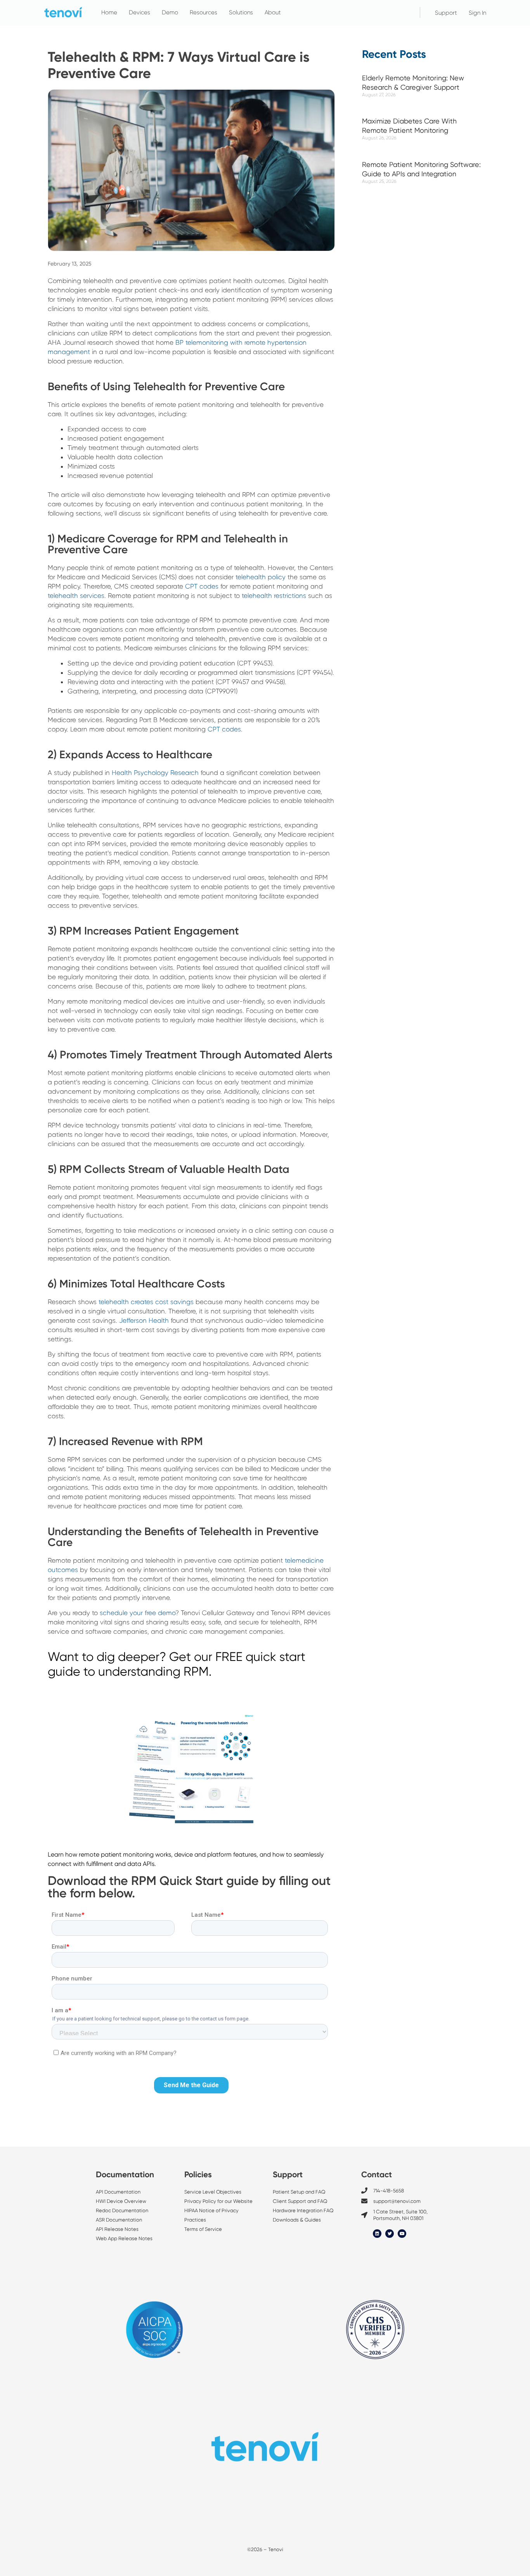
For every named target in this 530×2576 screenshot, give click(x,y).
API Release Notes (117, 2229)
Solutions (241, 12)
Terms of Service (203, 2229)
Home (109, 12)
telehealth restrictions (274, 596)
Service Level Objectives (213, 2192)
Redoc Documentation (122, 2210)
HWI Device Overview (121, 2201)
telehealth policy (261, 577)
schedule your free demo (138, 1613)
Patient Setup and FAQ (299, 2192)
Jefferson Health (144, 1320)
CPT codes (202, 586)
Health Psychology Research (155, 773)
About (273, 12)
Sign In (477, 13)
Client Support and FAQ (300, 2201)
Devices (139, 12)
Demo (170, 12)
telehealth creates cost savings (146, 1302)
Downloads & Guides (297, 2220)
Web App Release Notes (124, 2238)
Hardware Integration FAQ (303, 2210)
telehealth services (76, 596)
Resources (204, 12)
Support (446, 13)
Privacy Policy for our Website (218, 2201)
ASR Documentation (119, 2220)
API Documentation (118, 2192)
